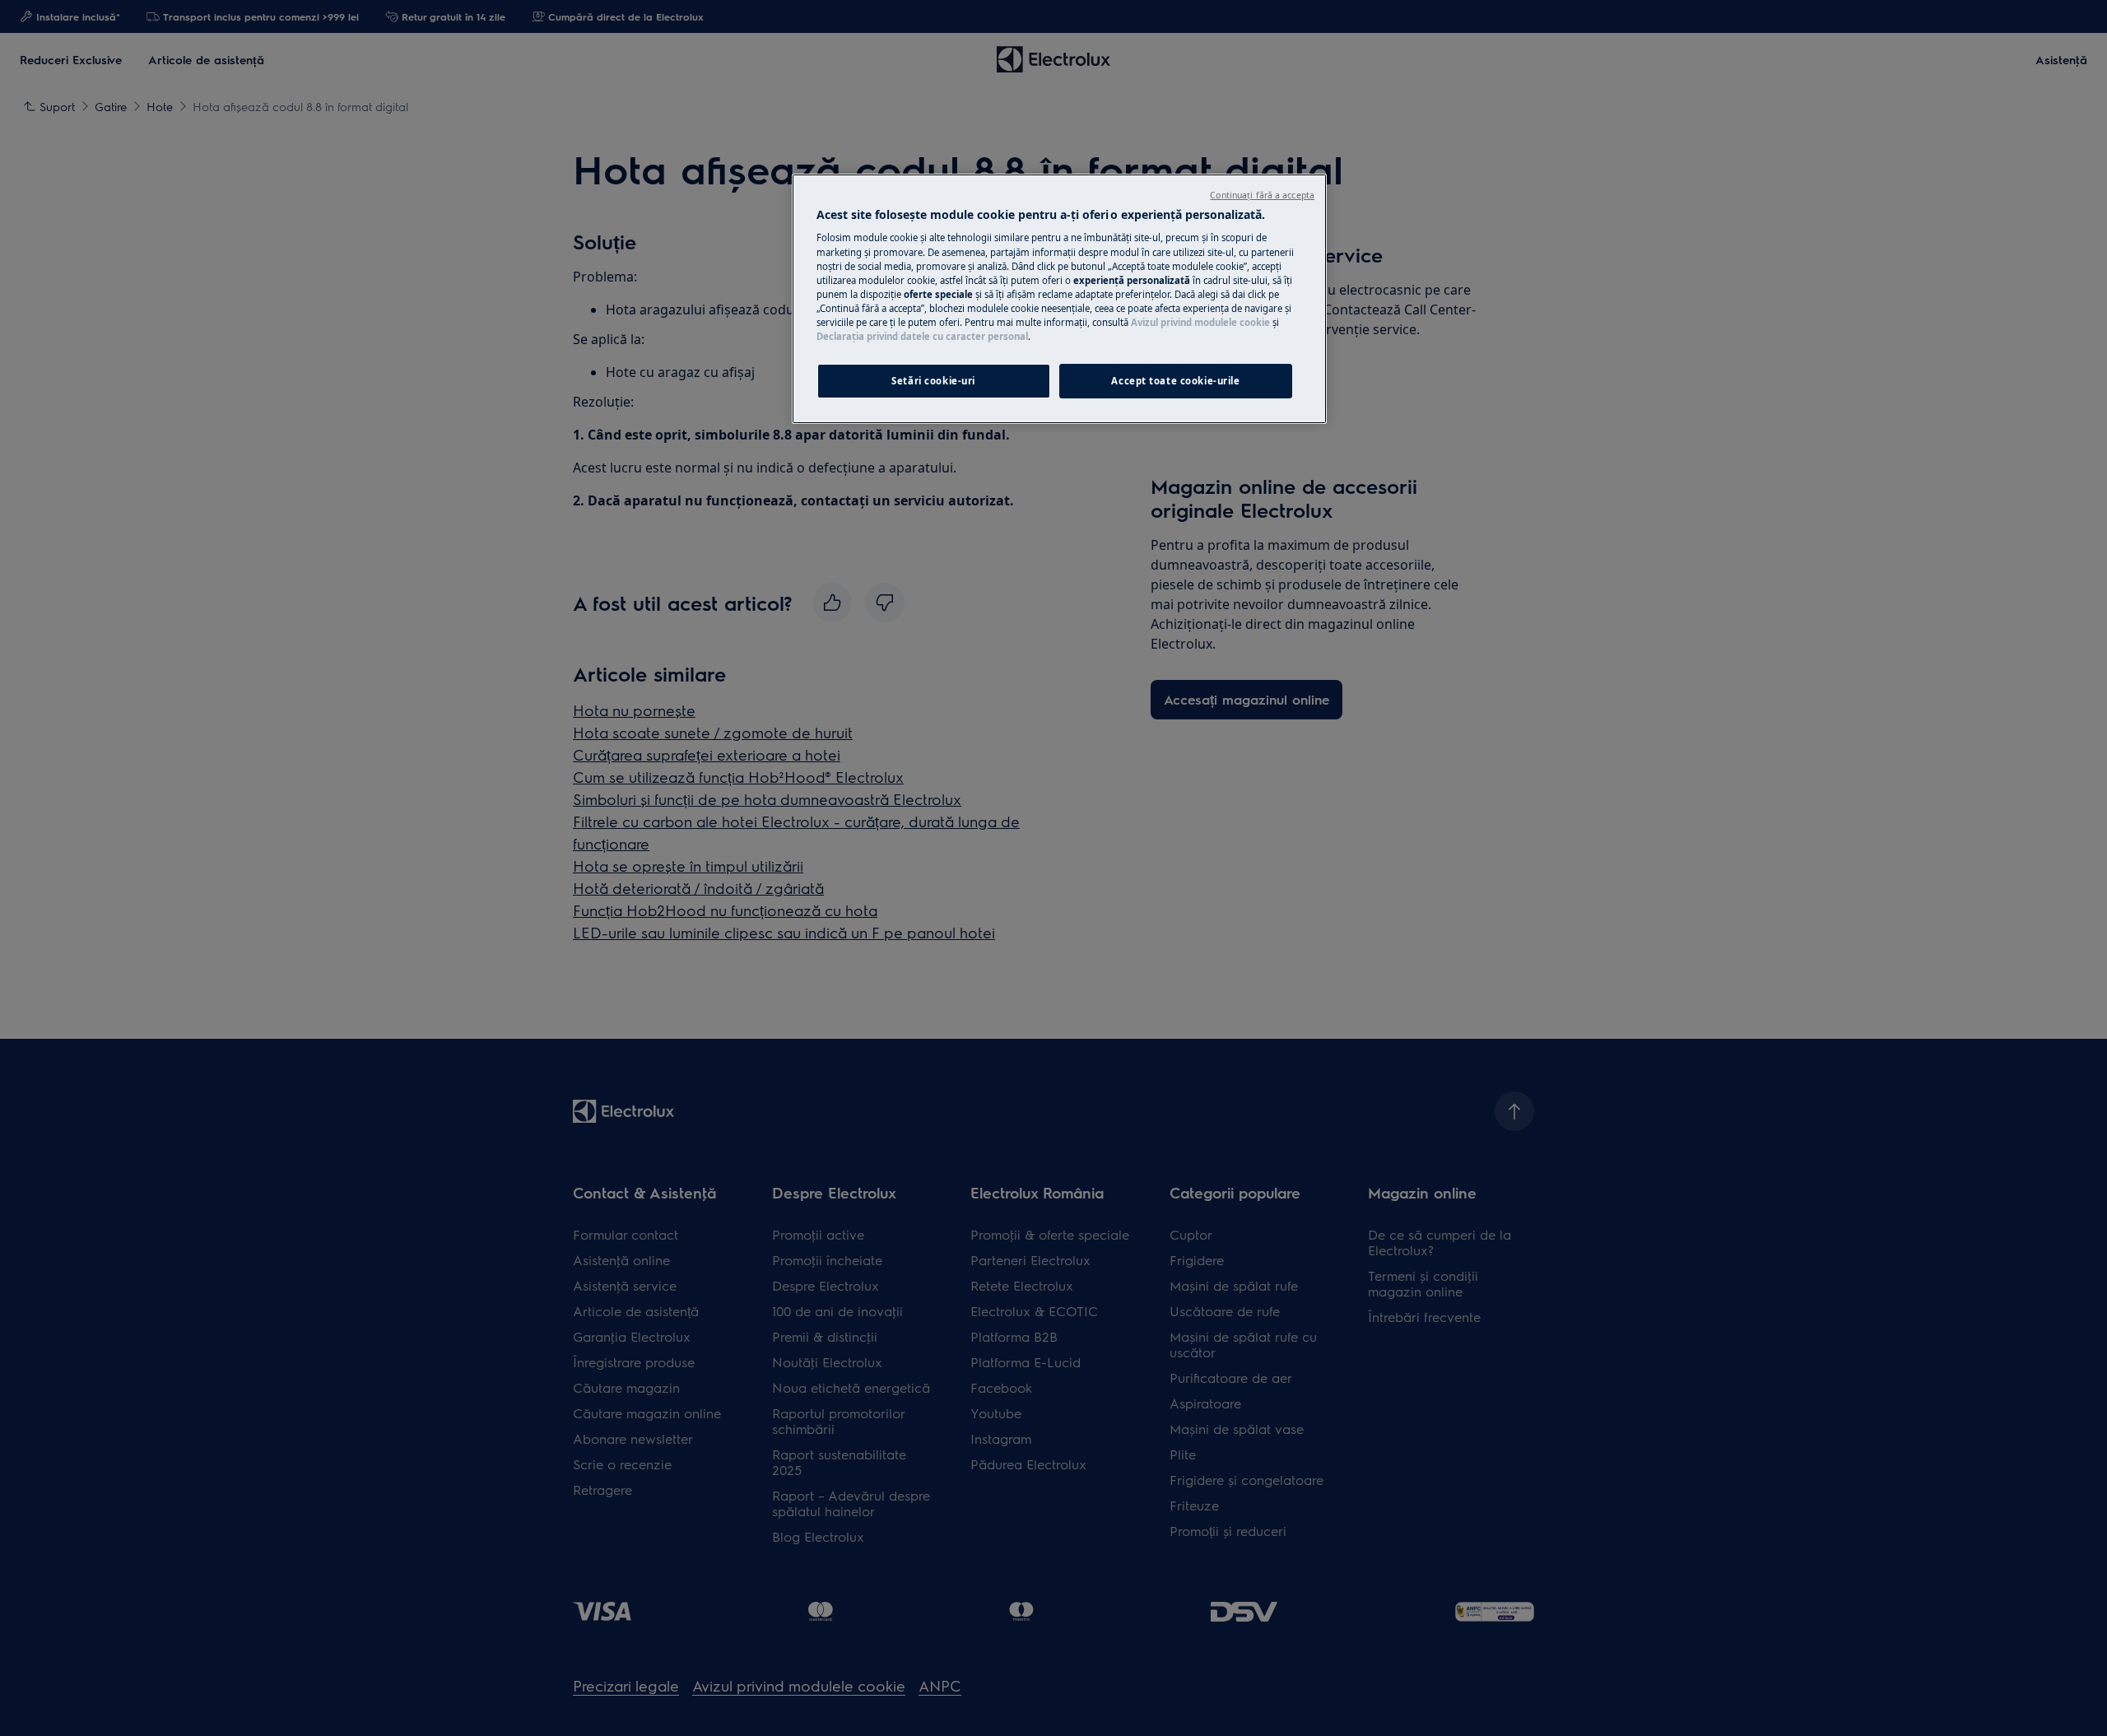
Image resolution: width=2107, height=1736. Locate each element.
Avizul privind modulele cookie (1200, 322)
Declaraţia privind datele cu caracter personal (922, 336)
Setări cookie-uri (933, 381)
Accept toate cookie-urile (1175, 381)
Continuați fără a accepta (1262, 195)
